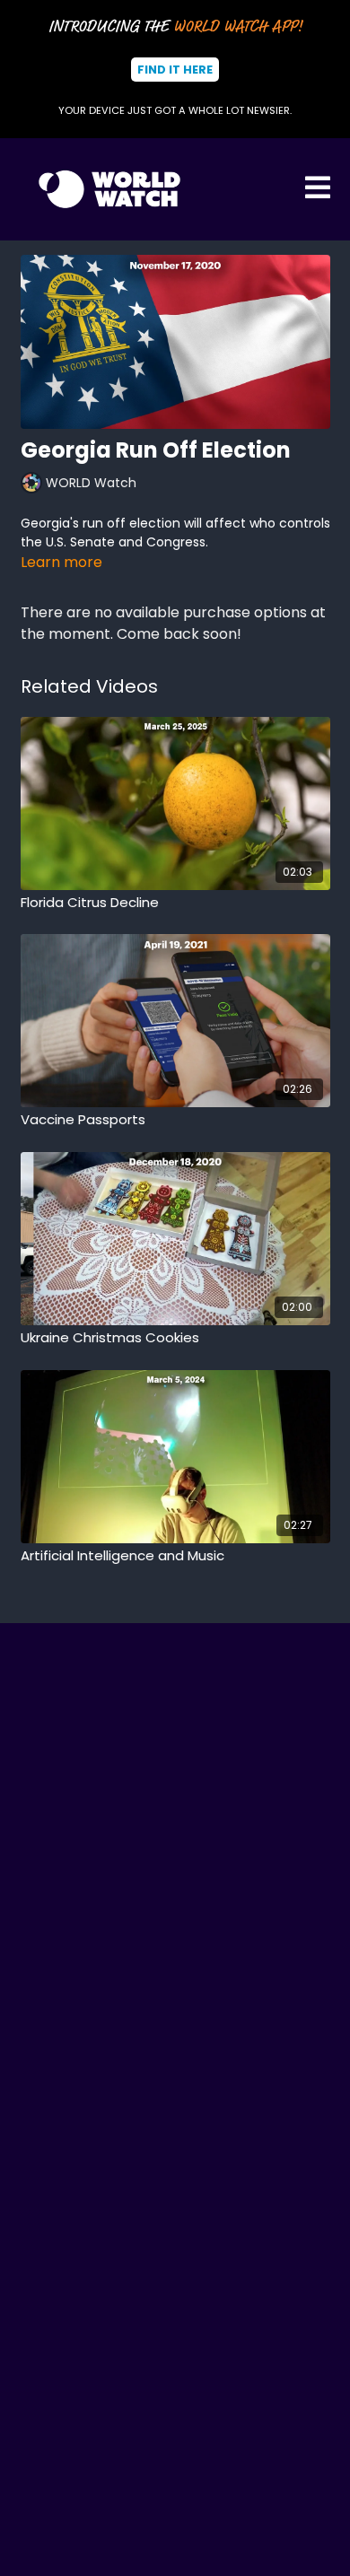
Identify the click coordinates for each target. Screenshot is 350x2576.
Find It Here (175, 70)
